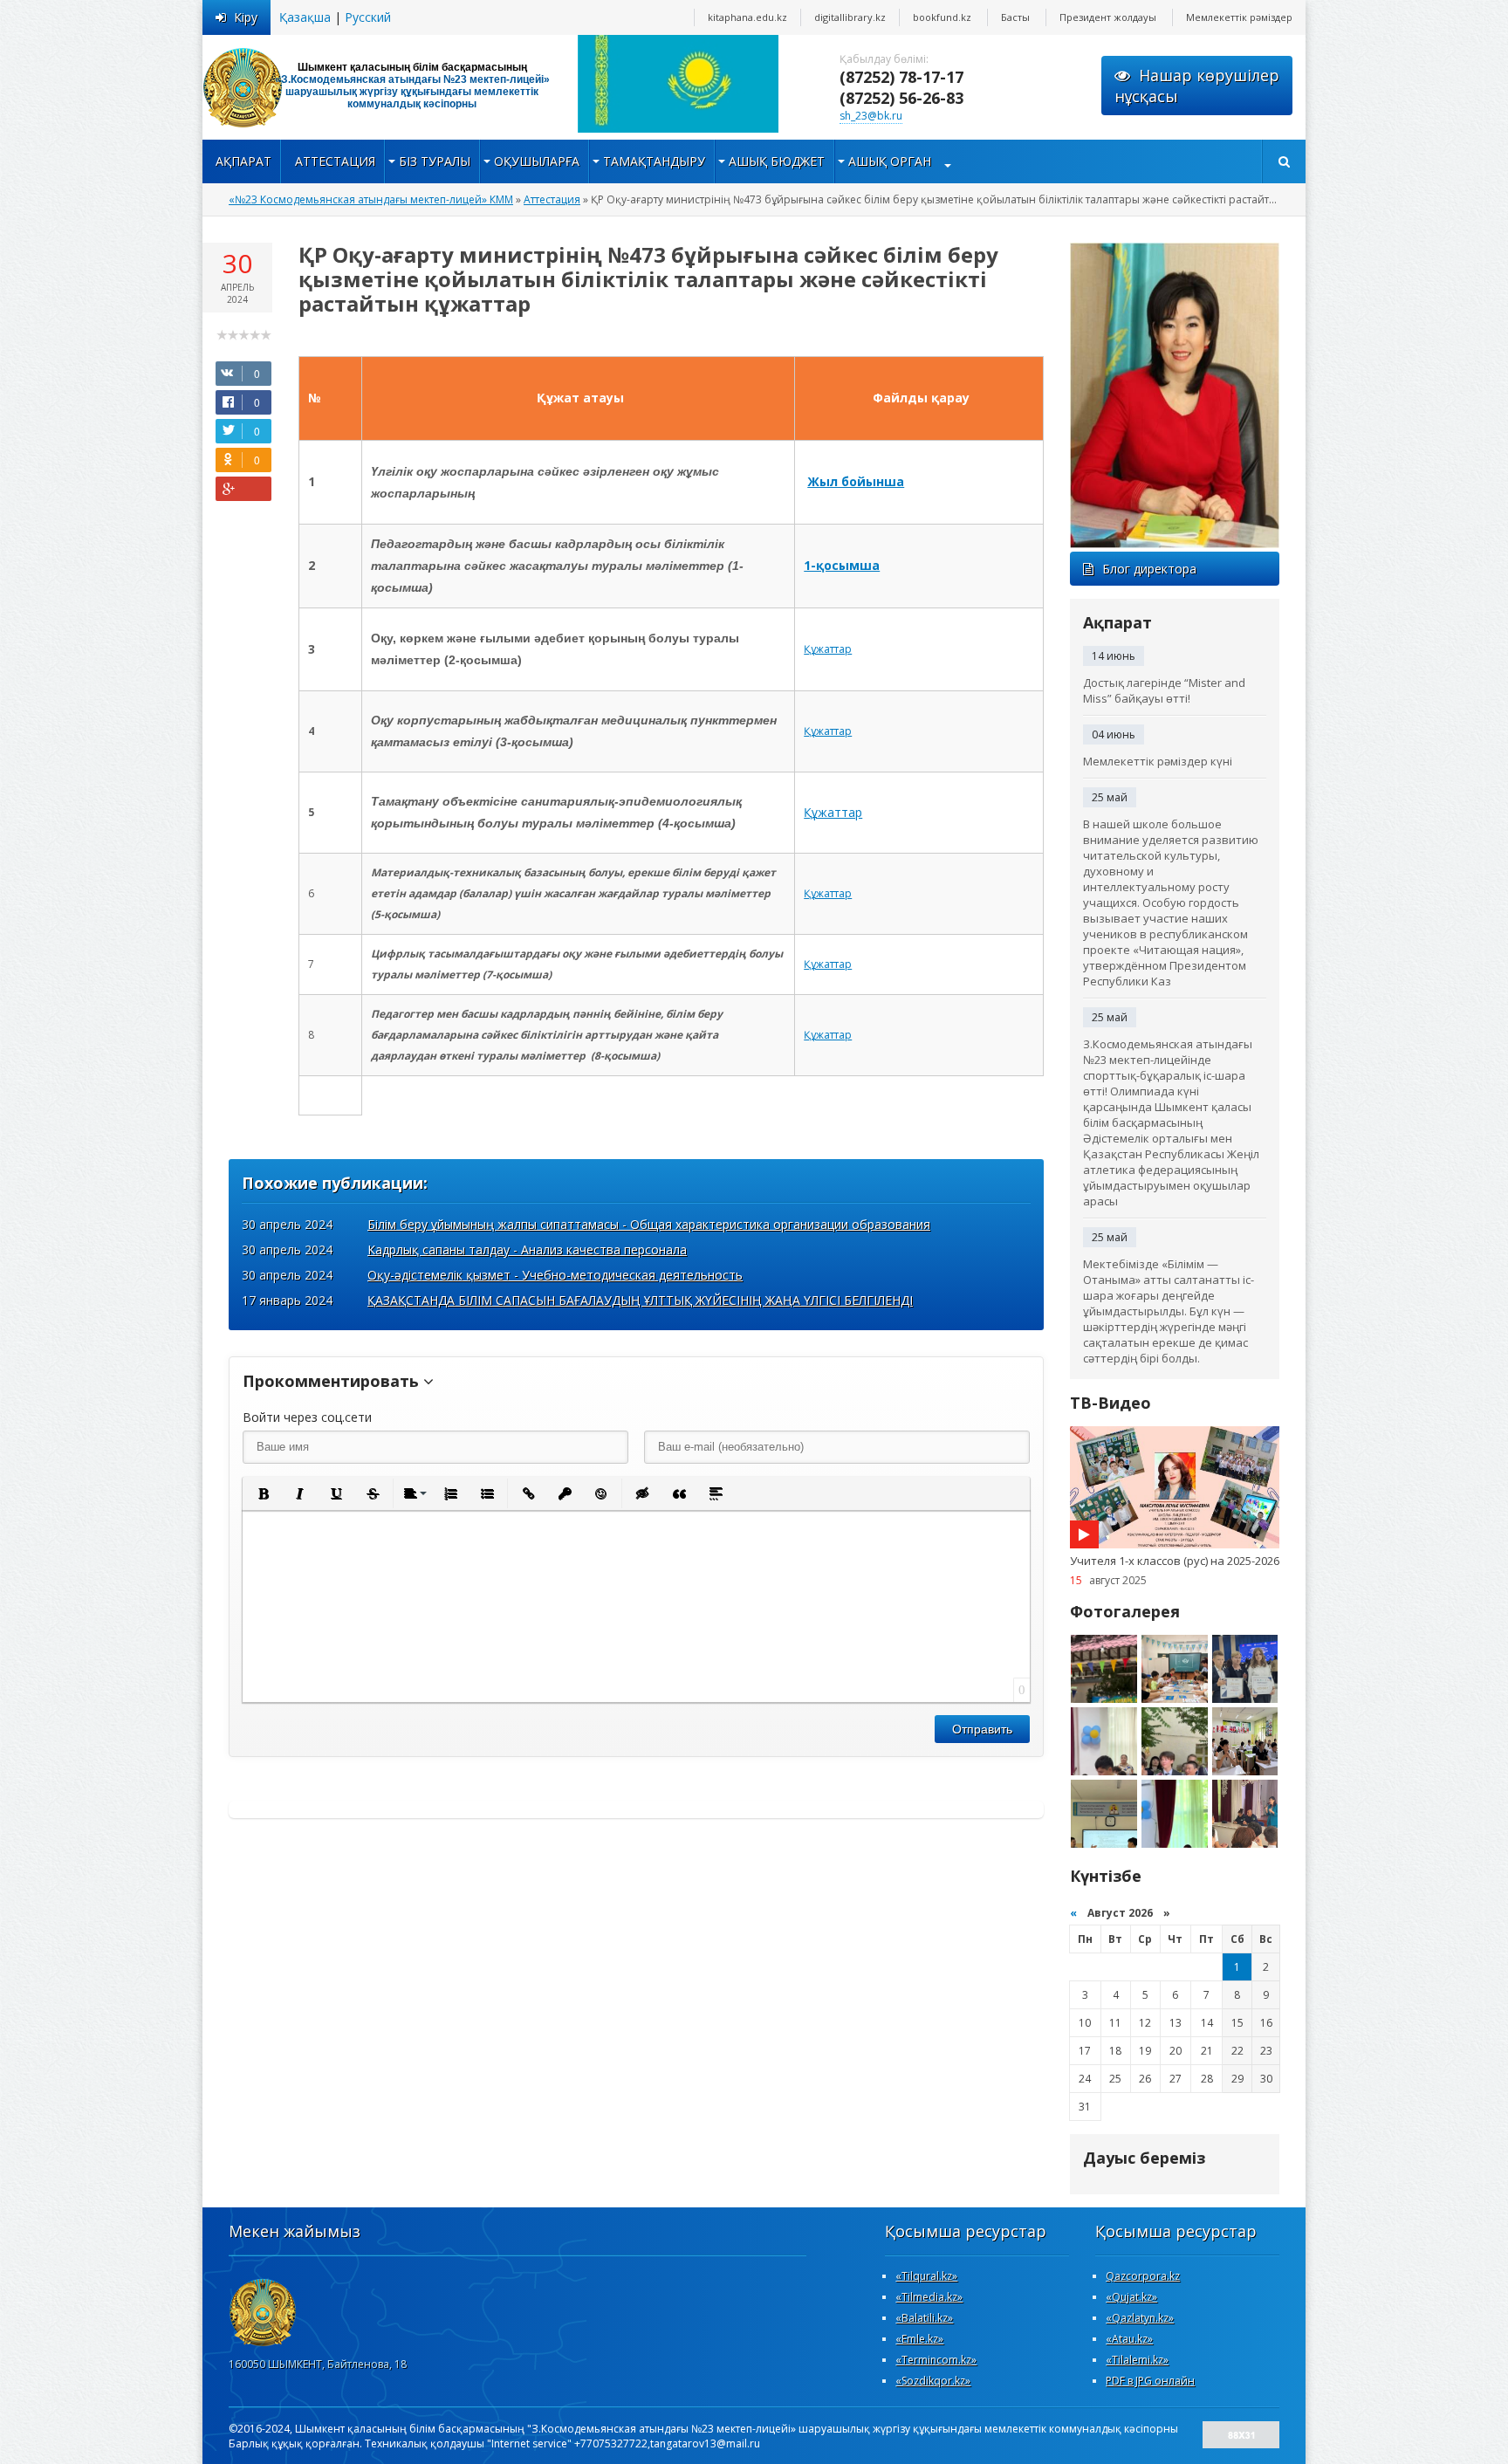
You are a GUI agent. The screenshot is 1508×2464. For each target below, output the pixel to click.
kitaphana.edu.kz (747, 17)
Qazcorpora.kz (1143, 2276)
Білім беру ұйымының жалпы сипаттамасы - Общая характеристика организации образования (649, 1224)
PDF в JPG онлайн (1150, 2381)
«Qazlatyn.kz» (1140, 2318)
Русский (368, 17)
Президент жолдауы (1108, 17)
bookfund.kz (942, 17)
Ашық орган (890, 161)
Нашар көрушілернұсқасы (1197, 86)
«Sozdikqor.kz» (933, 2381)
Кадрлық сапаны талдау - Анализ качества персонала (527, 1249)
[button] (263, 1493)
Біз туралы (435, 161)
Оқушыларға (537, 161)
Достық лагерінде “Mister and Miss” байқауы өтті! (1164, 690)
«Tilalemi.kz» (1137, 2360)
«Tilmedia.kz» (929, 2297)
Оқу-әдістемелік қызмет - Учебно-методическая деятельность (555, 1275)
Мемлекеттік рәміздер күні (1158, 761)
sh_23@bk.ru (871, 116)
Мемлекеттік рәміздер (1239, 17)
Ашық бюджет (777, 161)
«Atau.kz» (1129, 2339)
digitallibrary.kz (850, 17)
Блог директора (1149, 569)
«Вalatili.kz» (924, 2318)
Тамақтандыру (654, 161)
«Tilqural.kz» (926, 2276)
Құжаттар (828, 649)
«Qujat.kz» (1131, 2297)
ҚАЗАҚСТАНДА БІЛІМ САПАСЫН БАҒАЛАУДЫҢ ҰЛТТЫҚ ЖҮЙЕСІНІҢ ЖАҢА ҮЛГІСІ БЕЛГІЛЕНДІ (640, 1300)
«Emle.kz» (919, 2339)
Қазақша (305, 17)
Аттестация (335, 161)
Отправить (982, 1729)
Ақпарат (243, 161)
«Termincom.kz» (936, 2360)
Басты (1015, 17)
